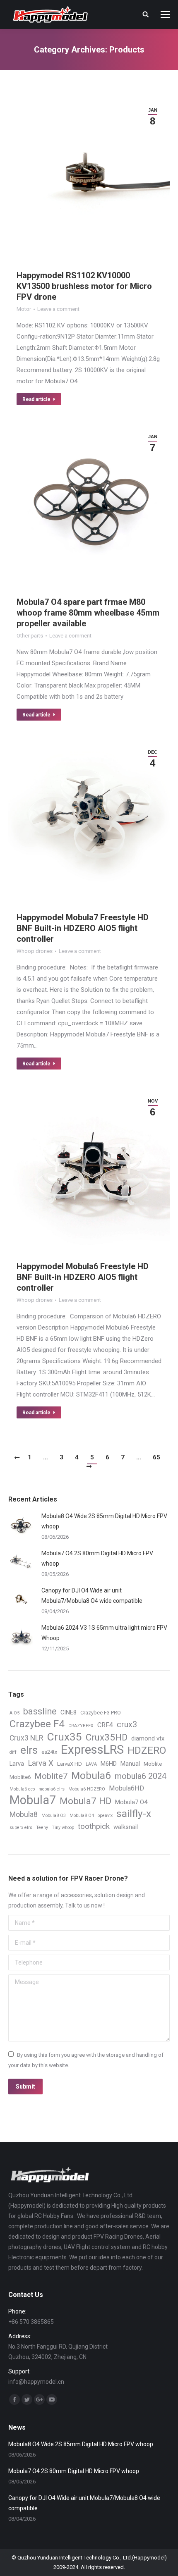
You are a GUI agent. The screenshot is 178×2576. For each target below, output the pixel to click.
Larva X (41, 1763)
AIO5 (14, 1713)
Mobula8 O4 (82, 1816)
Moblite (153, 1764)
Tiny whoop (63, 1828)
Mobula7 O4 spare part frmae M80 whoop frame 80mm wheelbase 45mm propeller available (88, 613)
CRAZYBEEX (81, 1726)
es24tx (49, 1752)
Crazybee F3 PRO (101, 1713)
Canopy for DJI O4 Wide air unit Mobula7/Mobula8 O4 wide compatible (92, 1596)
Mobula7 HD (85, 1801)
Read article (36, 399)
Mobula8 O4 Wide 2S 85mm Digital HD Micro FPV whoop (104, 1521)
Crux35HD (107, 1737)
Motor (24, 309)
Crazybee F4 (37, 1724)
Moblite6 (20, 1777)
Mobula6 (91, 1775)
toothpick (94, 1826)
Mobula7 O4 (131, 1802)
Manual (130, 1764)
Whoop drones (35, 951)
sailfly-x (134, 1813)
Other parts (30, 636)
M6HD (109, 1764)
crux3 (127, 1725)
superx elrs (21, 1828)
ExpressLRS (92, 1750)
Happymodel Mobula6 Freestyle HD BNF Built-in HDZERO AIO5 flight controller (83, 1277)
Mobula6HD (126, 1788)
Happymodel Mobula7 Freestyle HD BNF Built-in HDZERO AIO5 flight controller (83, 928)
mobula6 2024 (141, 1776)
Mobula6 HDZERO (87, 1789)
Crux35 (64, 1737)
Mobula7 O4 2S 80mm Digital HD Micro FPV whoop (97, 1558)
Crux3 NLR (26, 1738)
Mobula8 (24, 1814)
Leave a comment (58, 309)
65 (156, 1457)
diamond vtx (148, 1738)
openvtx (105, 1816)
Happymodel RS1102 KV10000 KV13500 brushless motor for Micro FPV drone (84, 286)
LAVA (91, 1764)
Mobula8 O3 (54, 1816)
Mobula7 (33, 1800)
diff (13, 1752)
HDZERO (147, 1751)
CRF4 (105, 1725)
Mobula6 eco (22, 1789)
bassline (40, 1711)
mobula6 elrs (52, 1789)
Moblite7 (51, 1776)
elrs (29, 1750)
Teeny (42, 1828)
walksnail (126, 1827)
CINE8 (69, 1712)
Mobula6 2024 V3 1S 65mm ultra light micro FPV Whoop (104, 1633)
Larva (17, 1764)
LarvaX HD (70, 1764)
